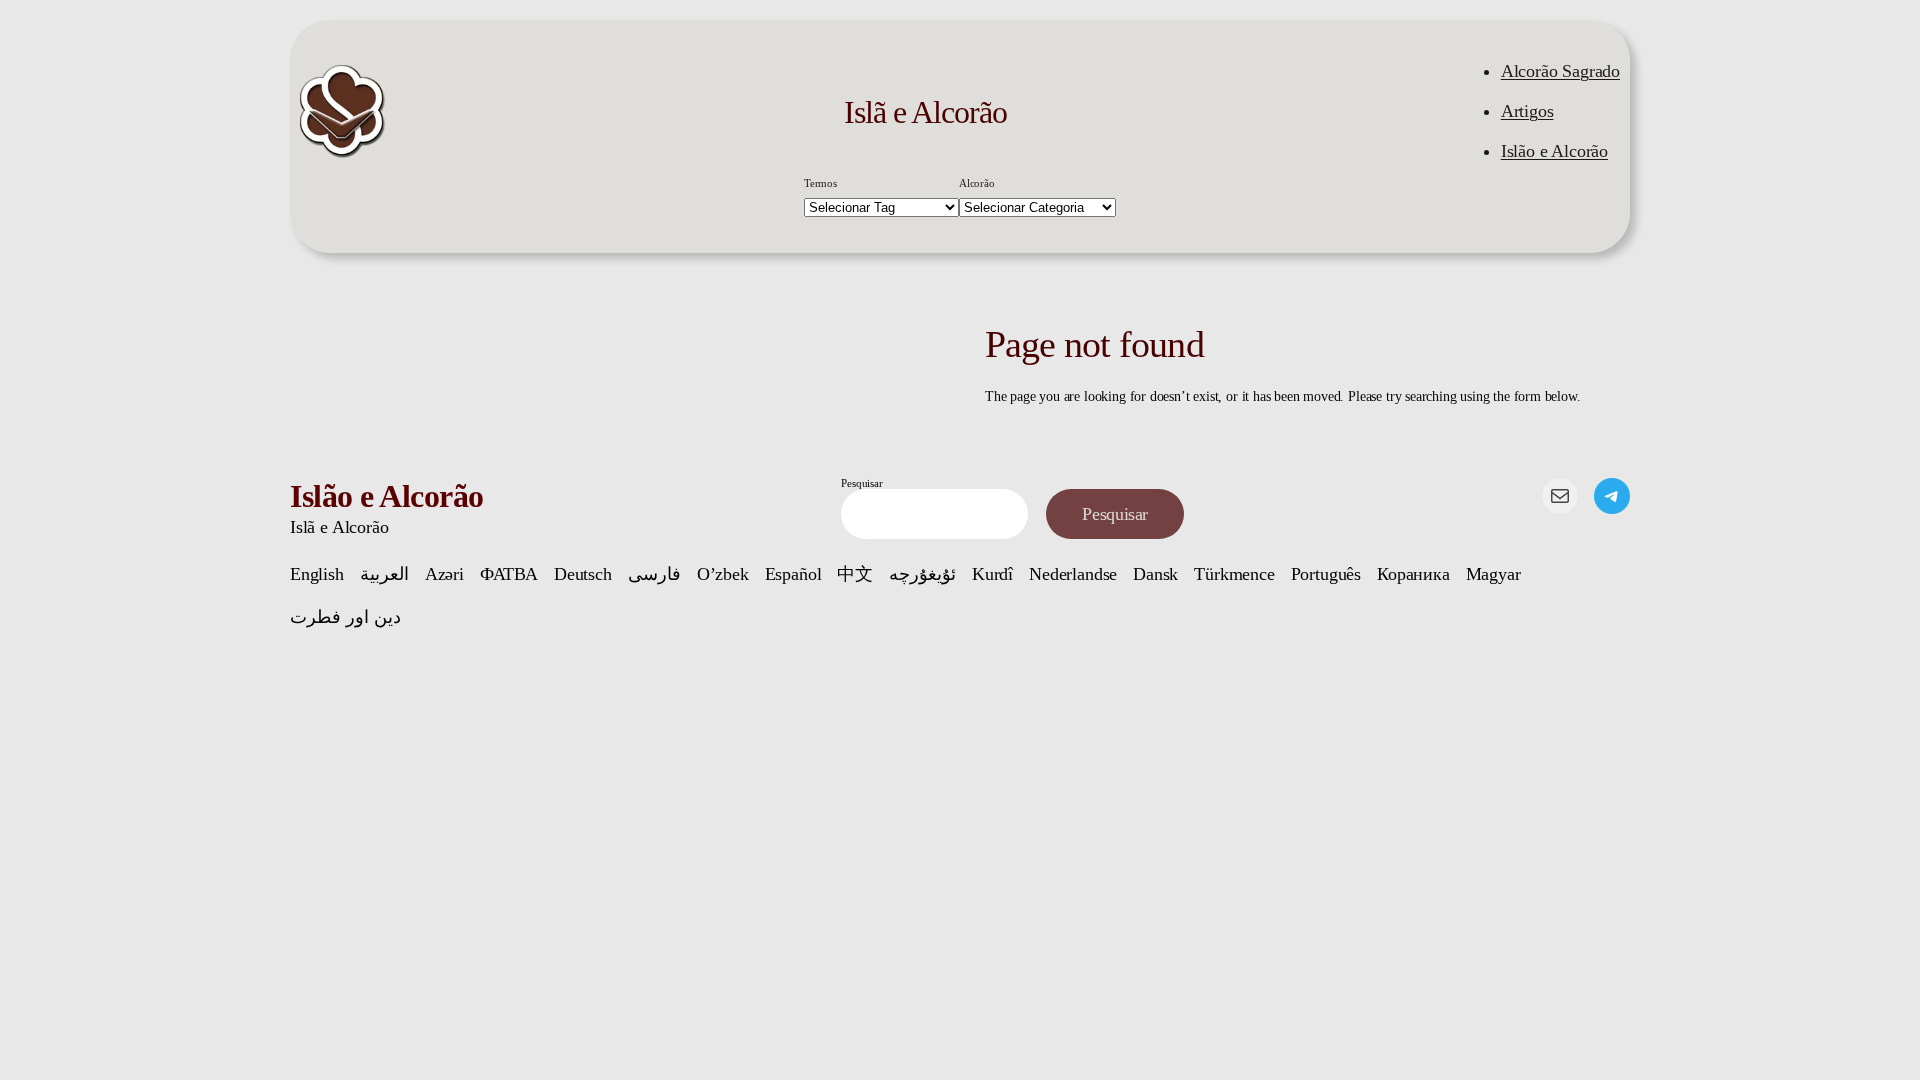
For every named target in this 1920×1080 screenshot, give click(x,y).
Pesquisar (861, 483)
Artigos (1527, 111)
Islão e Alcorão (1554, 151)
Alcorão (977, 183)
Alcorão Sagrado (1560, 71)
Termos (820, 183)
